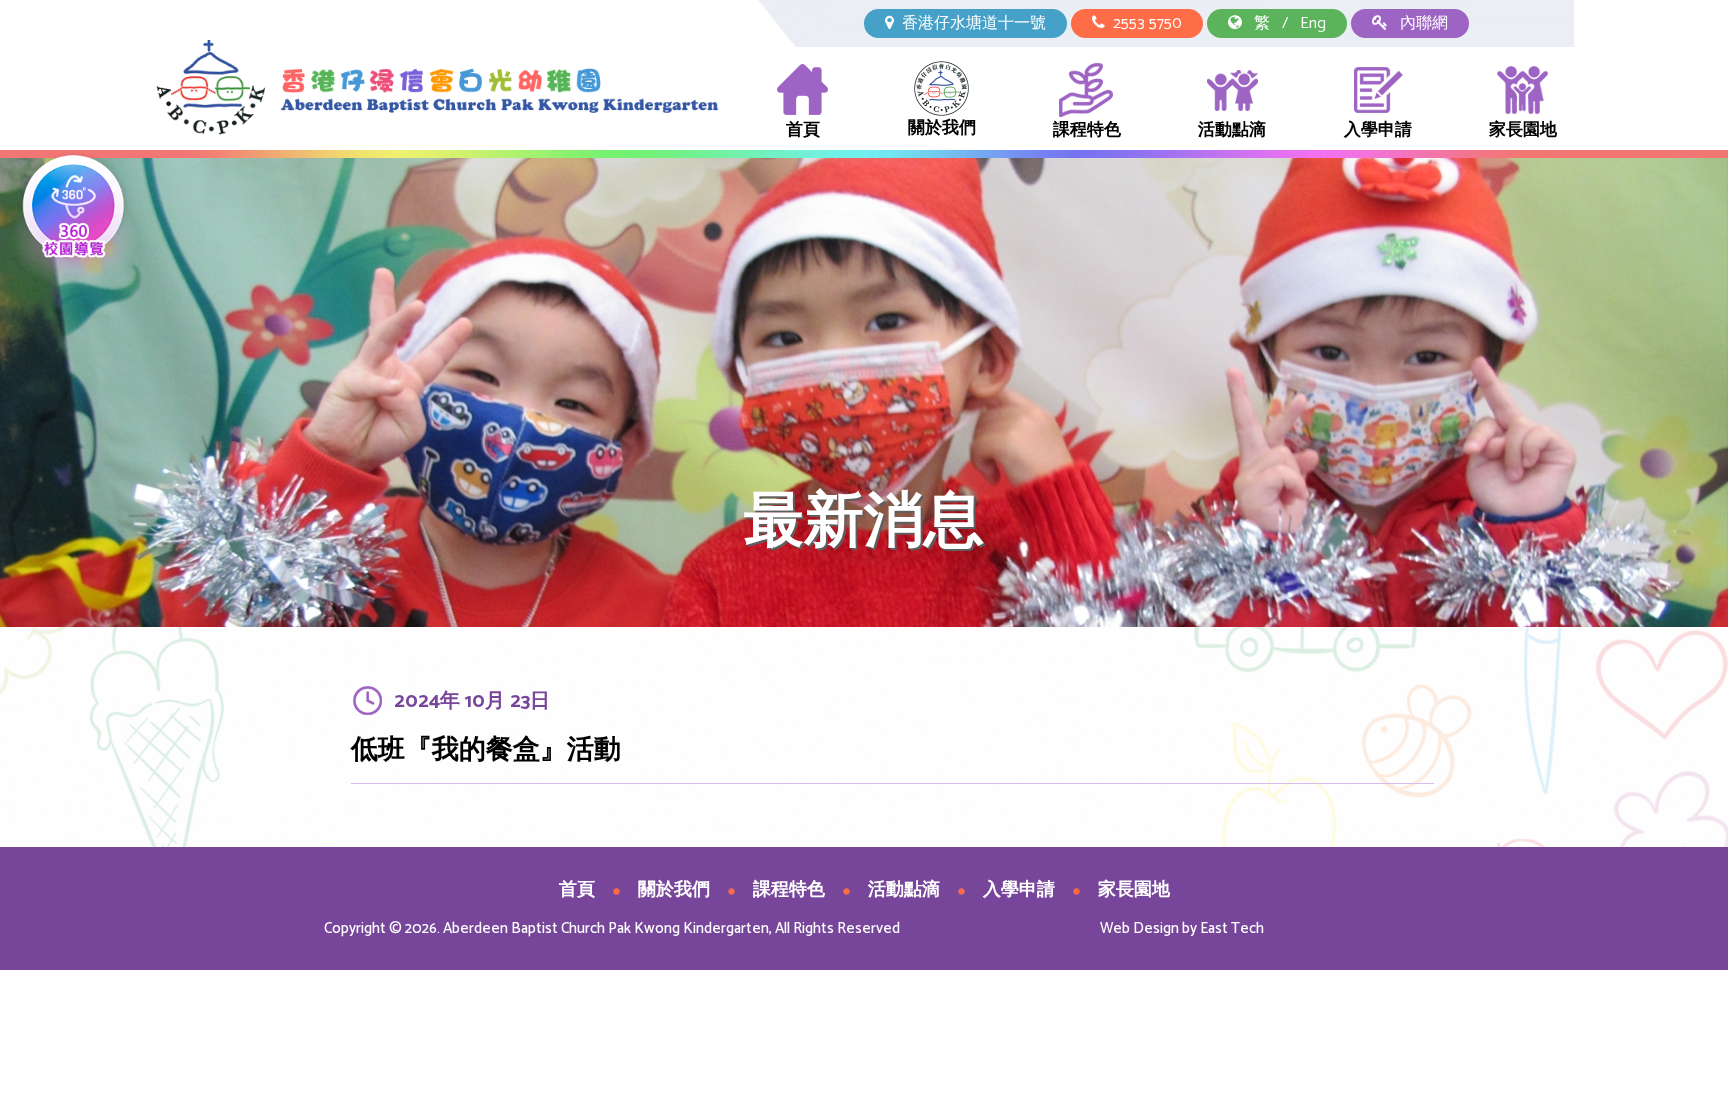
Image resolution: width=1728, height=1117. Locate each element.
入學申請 (1378, 130)
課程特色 (1087, 130)
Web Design (1139, 928)
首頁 (803, 130)
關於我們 (942, 128)
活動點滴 (1232, 130)
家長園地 (1523, 130)
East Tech (1232, 928)
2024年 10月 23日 (472, 701)
